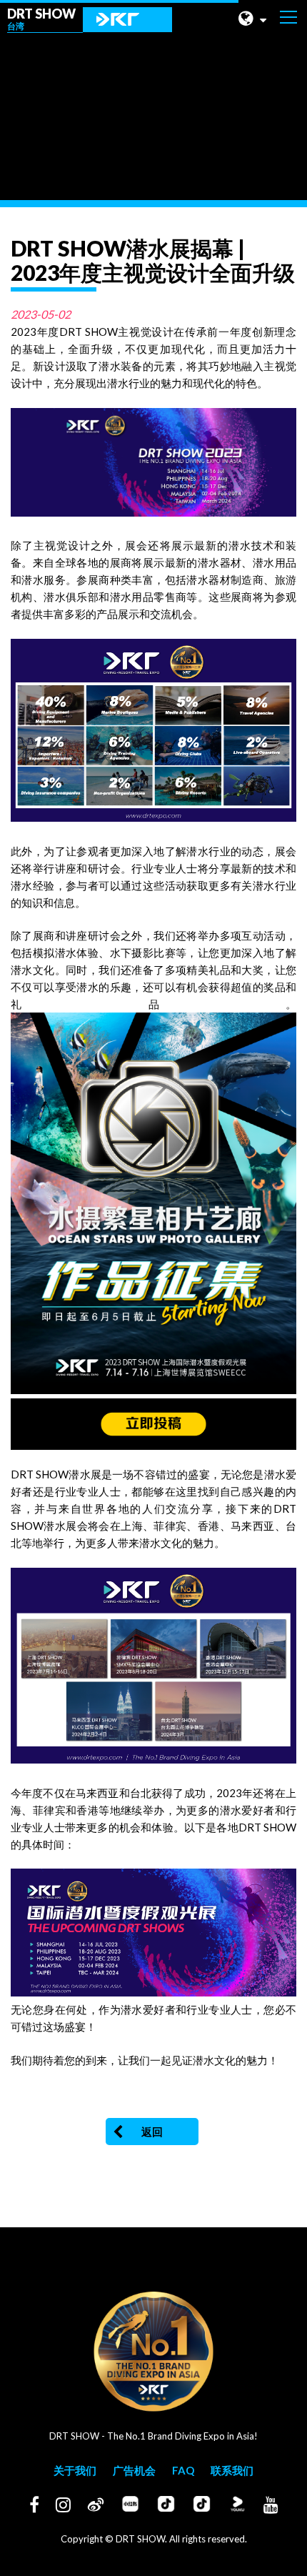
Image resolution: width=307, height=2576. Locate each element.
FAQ (183, 2470)
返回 (152, 2132)
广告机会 (134, 2470)
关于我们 (75, 2470)
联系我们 (232, 2470)
